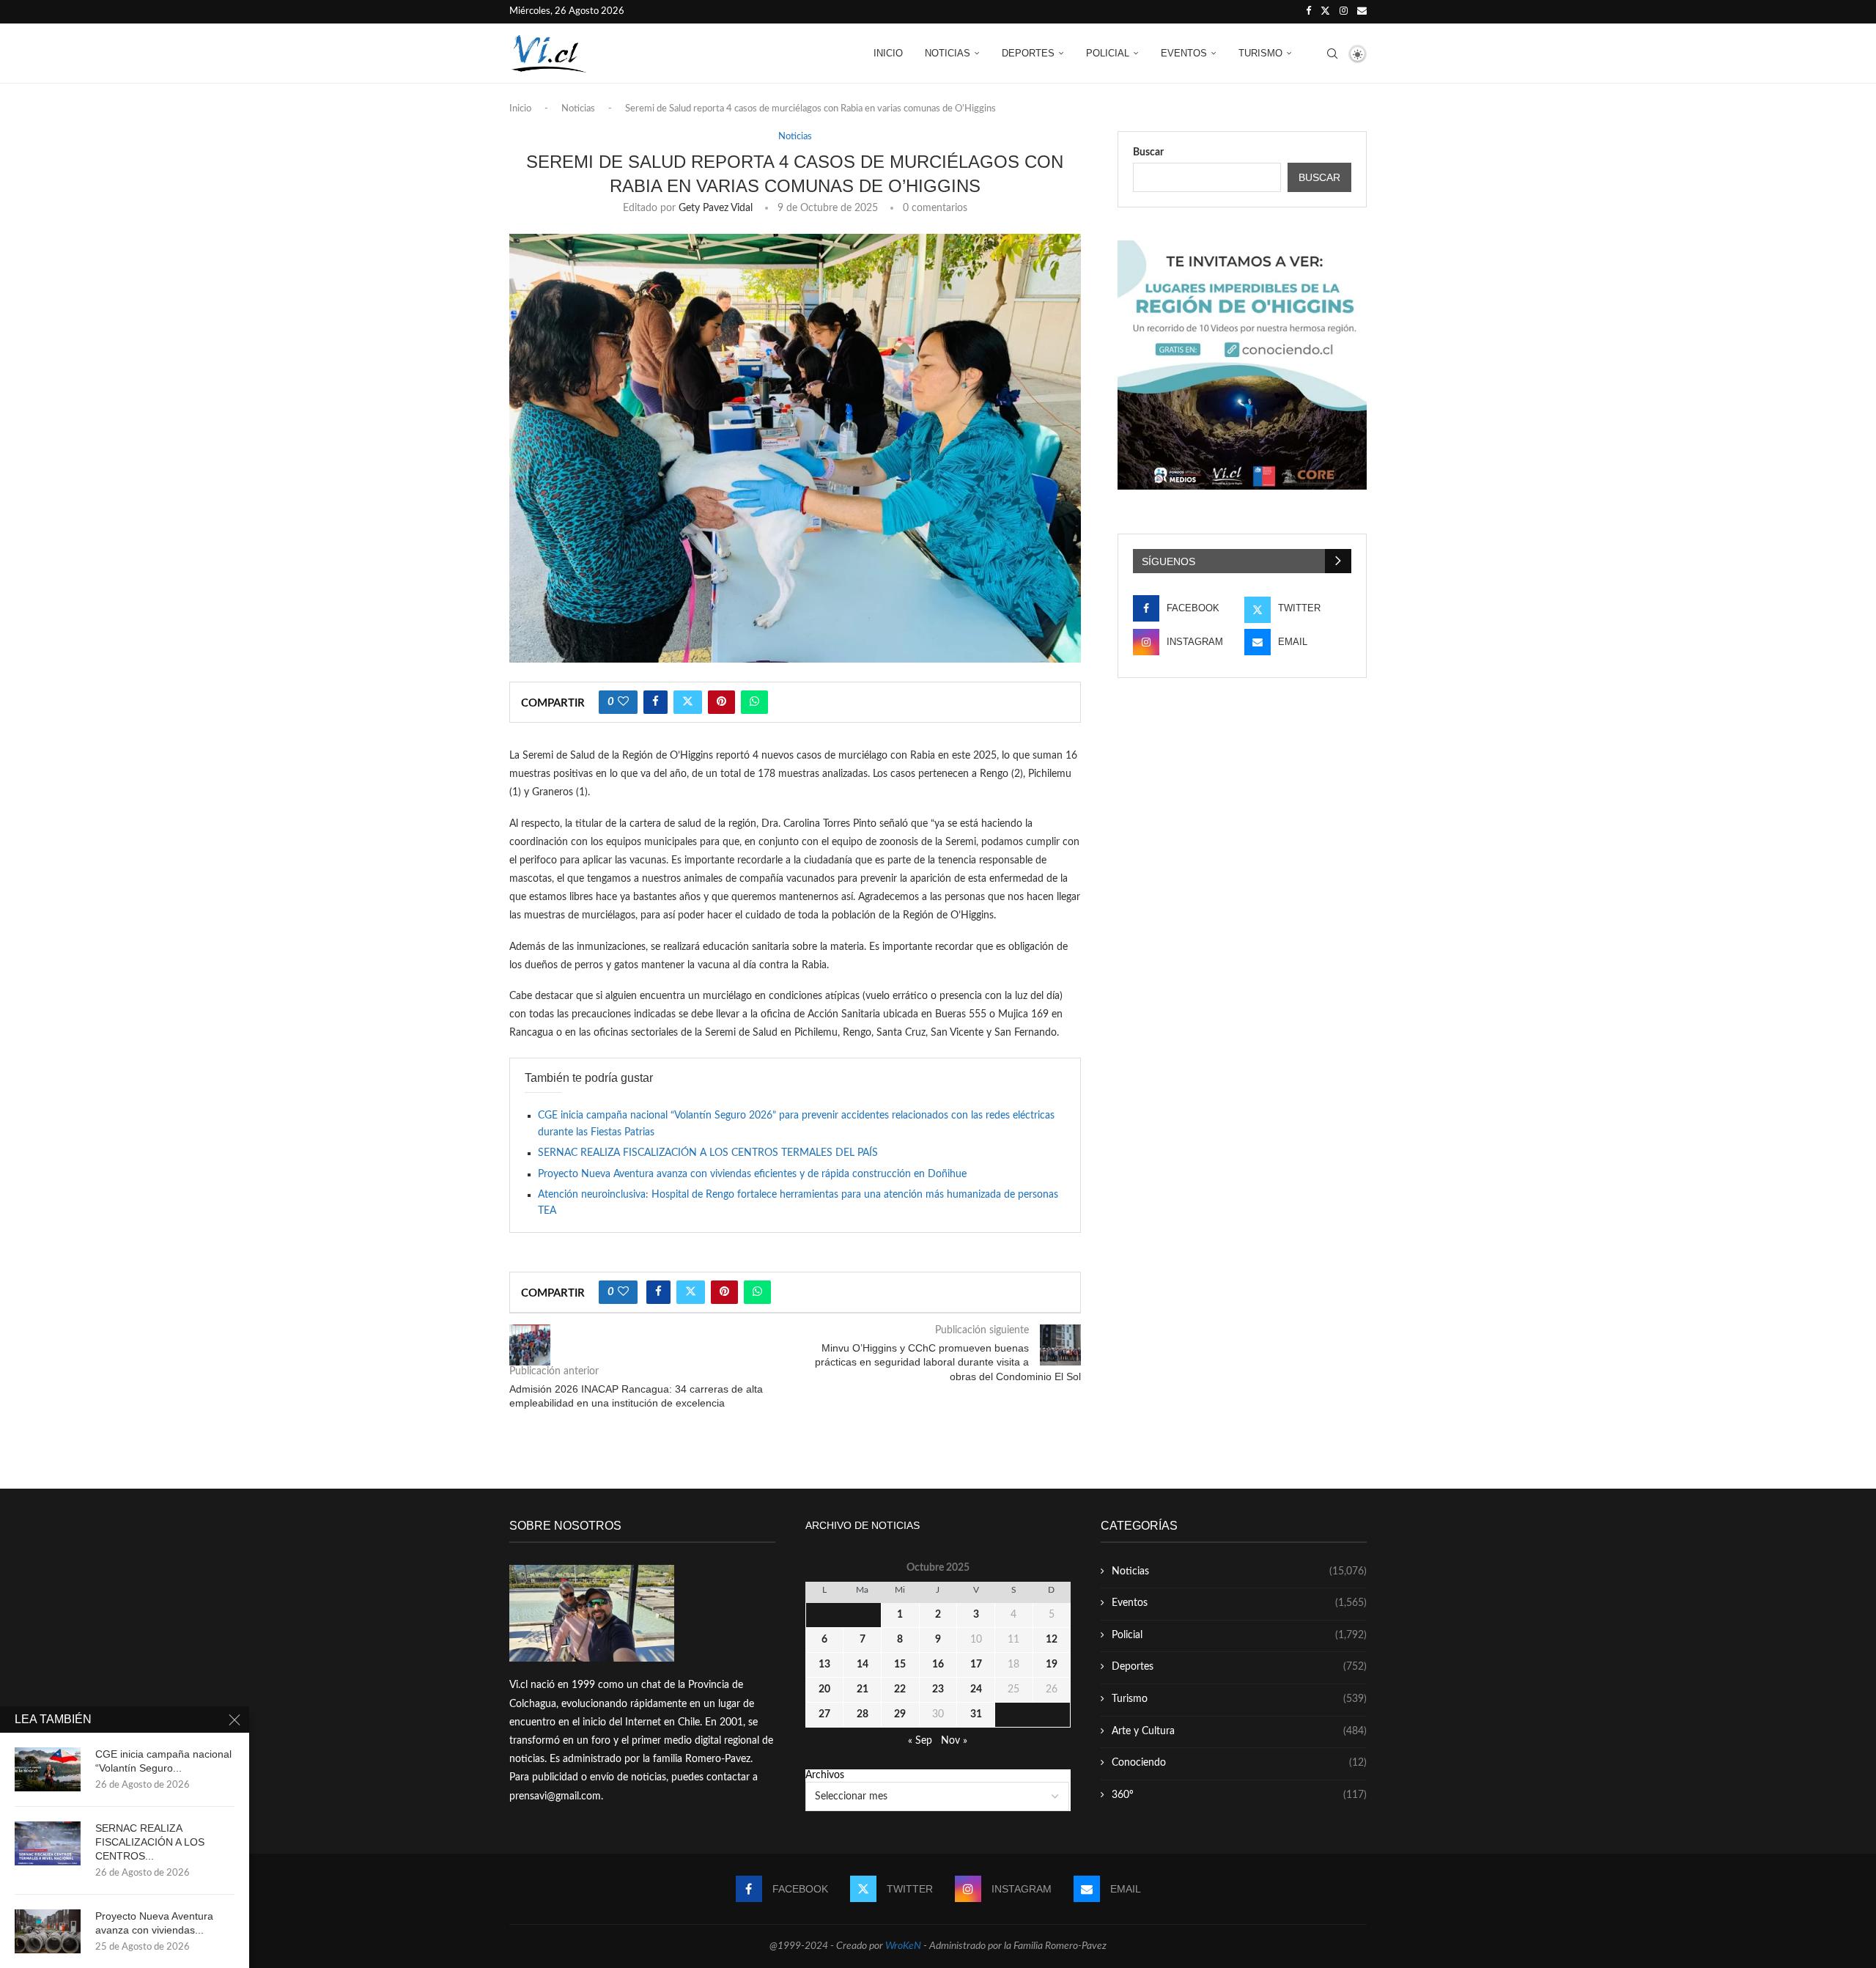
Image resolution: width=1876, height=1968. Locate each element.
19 (1052, 1665)
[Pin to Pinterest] (721, 702)
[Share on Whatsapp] (754, 702)
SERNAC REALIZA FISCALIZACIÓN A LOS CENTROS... (150, 1842)
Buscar (1148, 152)
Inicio (888, 53)
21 (863, 1689)
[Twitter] (1325, 12)
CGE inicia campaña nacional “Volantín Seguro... (163, 1761)
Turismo (1260, 53)
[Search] (1332, 54)
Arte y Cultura (1239, 1731)
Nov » (954, 1741)
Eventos (1184, 53)
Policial (1108, 53)
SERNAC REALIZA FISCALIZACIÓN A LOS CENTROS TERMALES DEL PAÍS (708, 1153)
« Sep (920, 1741)
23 (938, 1689)
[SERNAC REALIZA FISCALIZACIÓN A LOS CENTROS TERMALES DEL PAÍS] (48, 1843)
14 (863, 1665)
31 (976, 1714)
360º (1239, 1795)
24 (976, 1689)
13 (824, 1665)
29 (900, 1714)
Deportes (1028, 53)
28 (863, 1714)
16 (938, 1665)
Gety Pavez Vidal (716, 208)
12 (1052, 1640)
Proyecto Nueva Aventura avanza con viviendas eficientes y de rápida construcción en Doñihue (752, 1174)
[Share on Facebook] (656, 702)
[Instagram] (1344, 12)
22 (900, 1689)
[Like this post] (623, 702)
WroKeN (903, 1946)
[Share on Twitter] (688, 702)
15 (900, 1665)
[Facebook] (1308, 12)
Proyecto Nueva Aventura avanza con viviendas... (154, 1923)
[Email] (1362, 12)
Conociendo (1239, 1763)
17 (976, 1665)
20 (824, 1689)
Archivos (825, 1775)
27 (824, 1714)
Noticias (948, 53)
